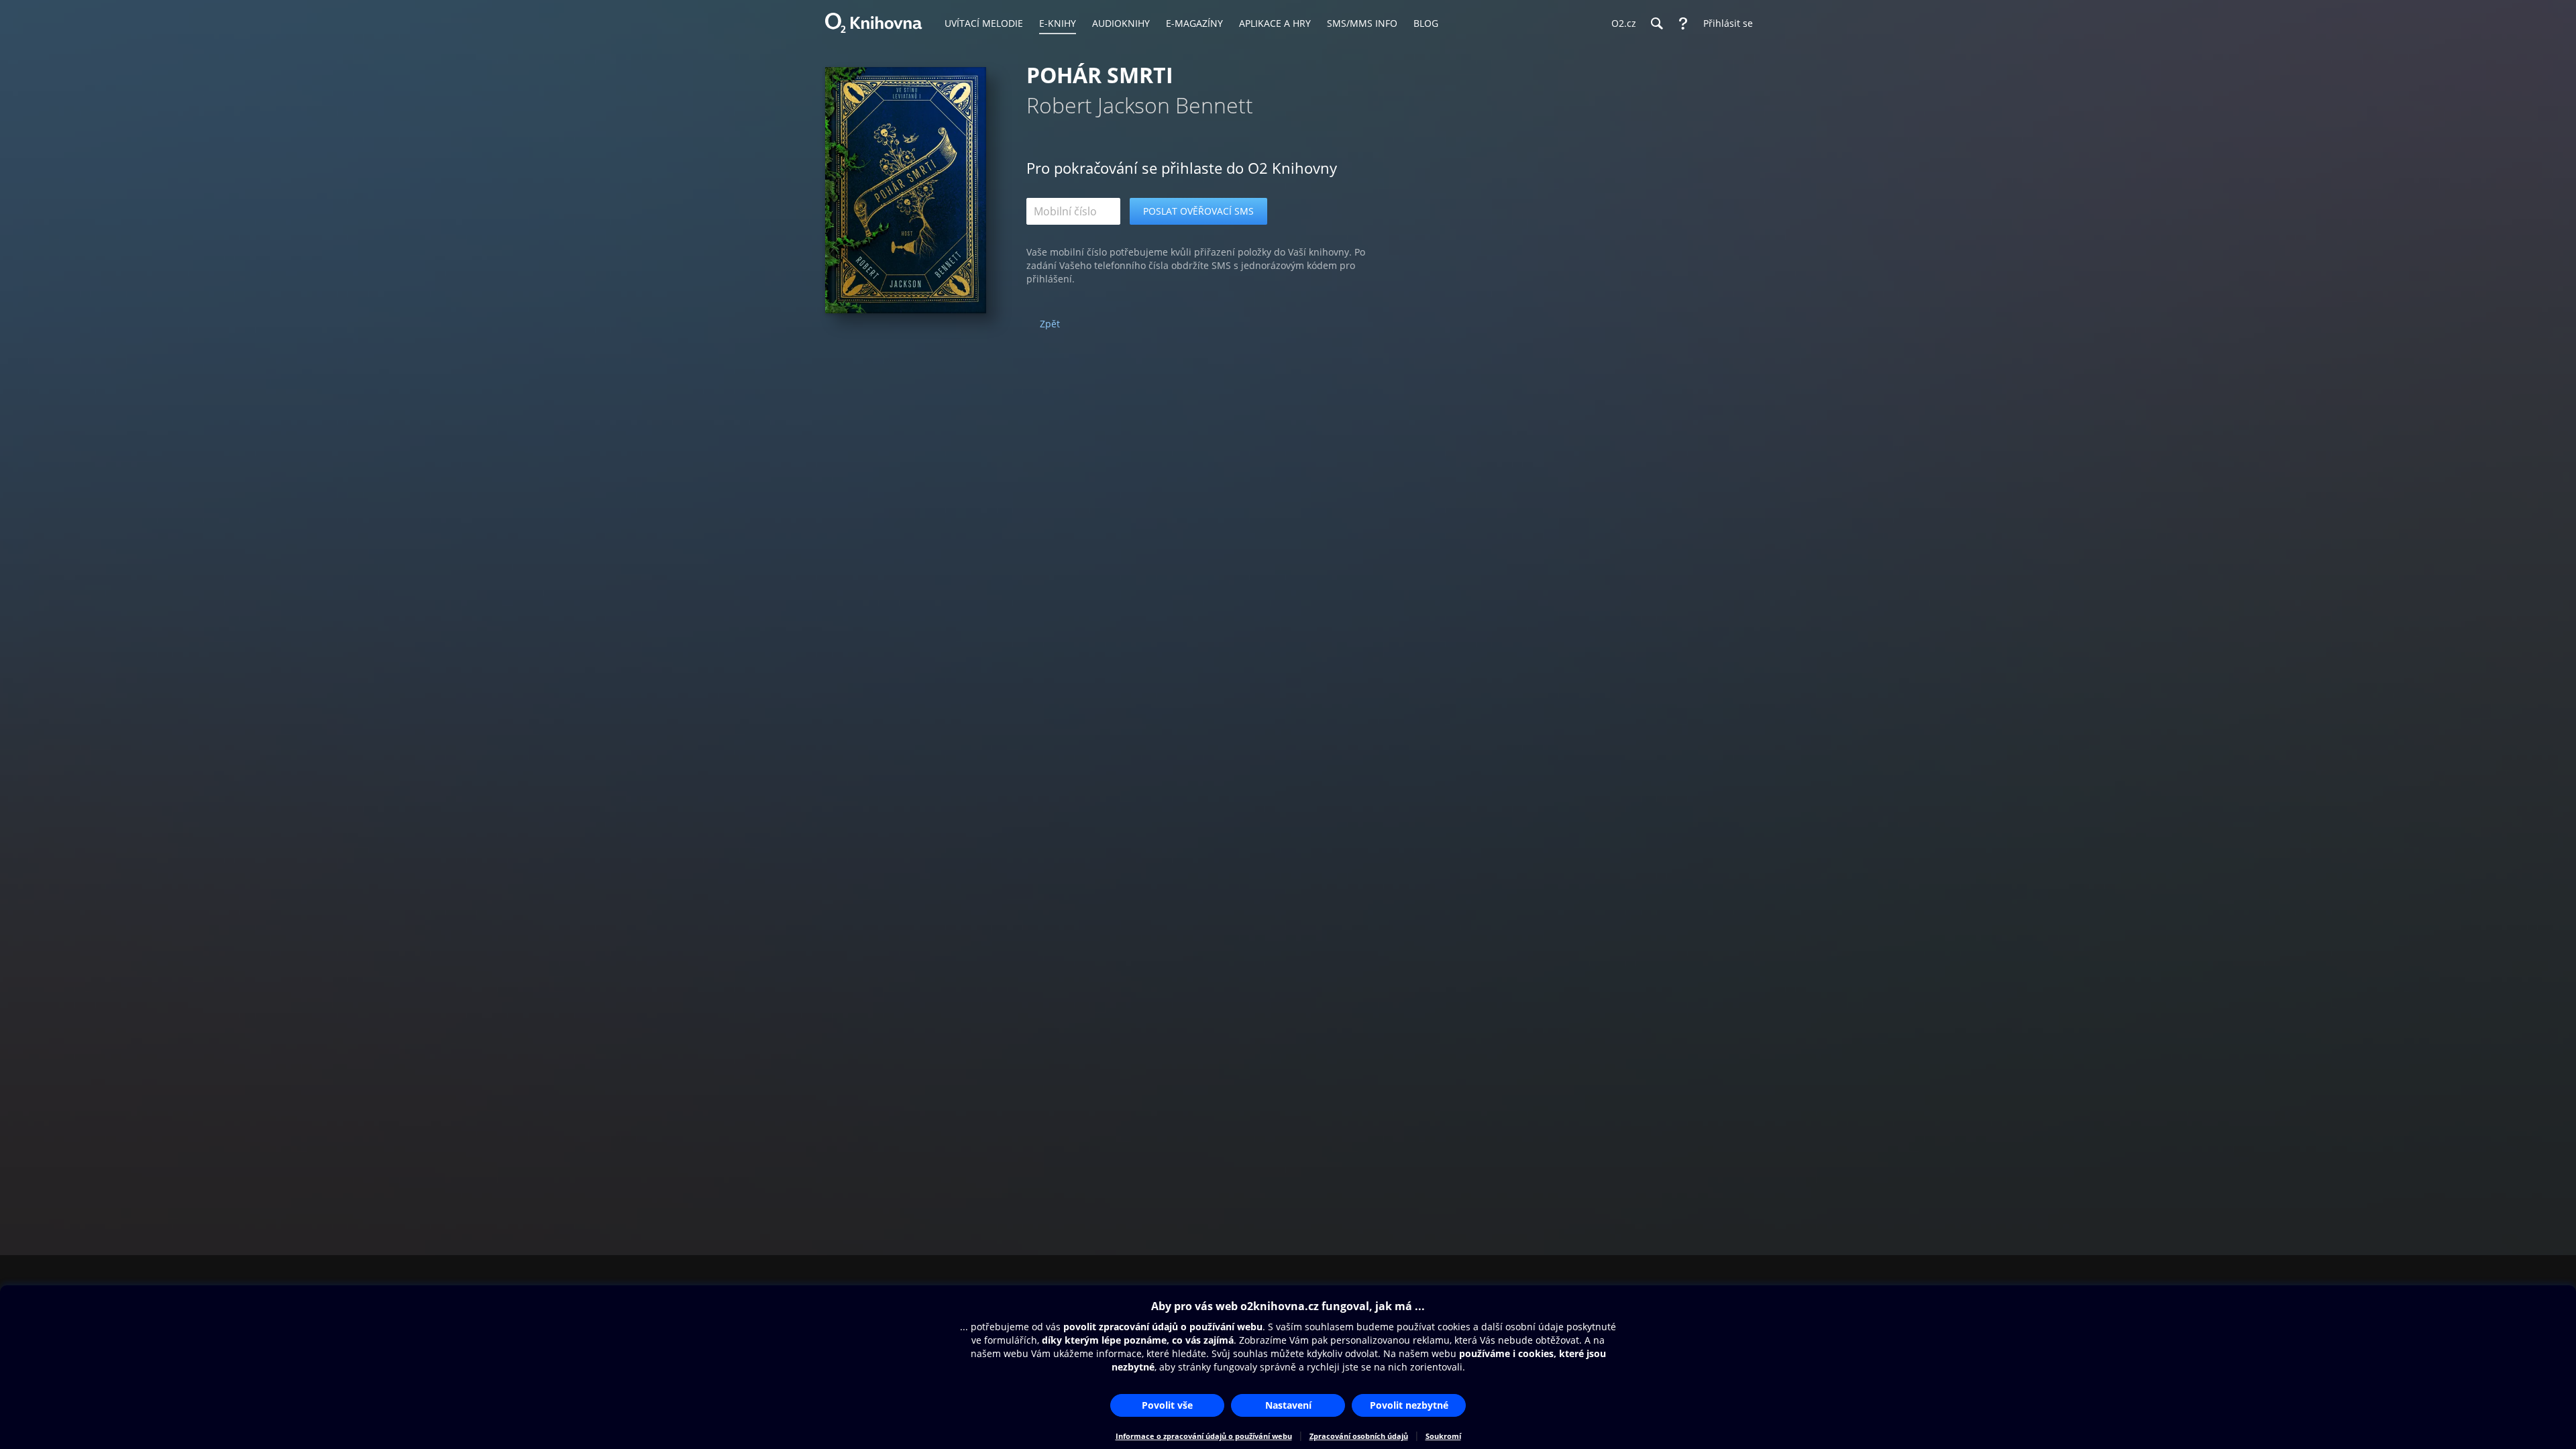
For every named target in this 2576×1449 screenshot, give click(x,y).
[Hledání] (1656, 23)
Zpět (1050, 324)
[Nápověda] (1683, 23)
